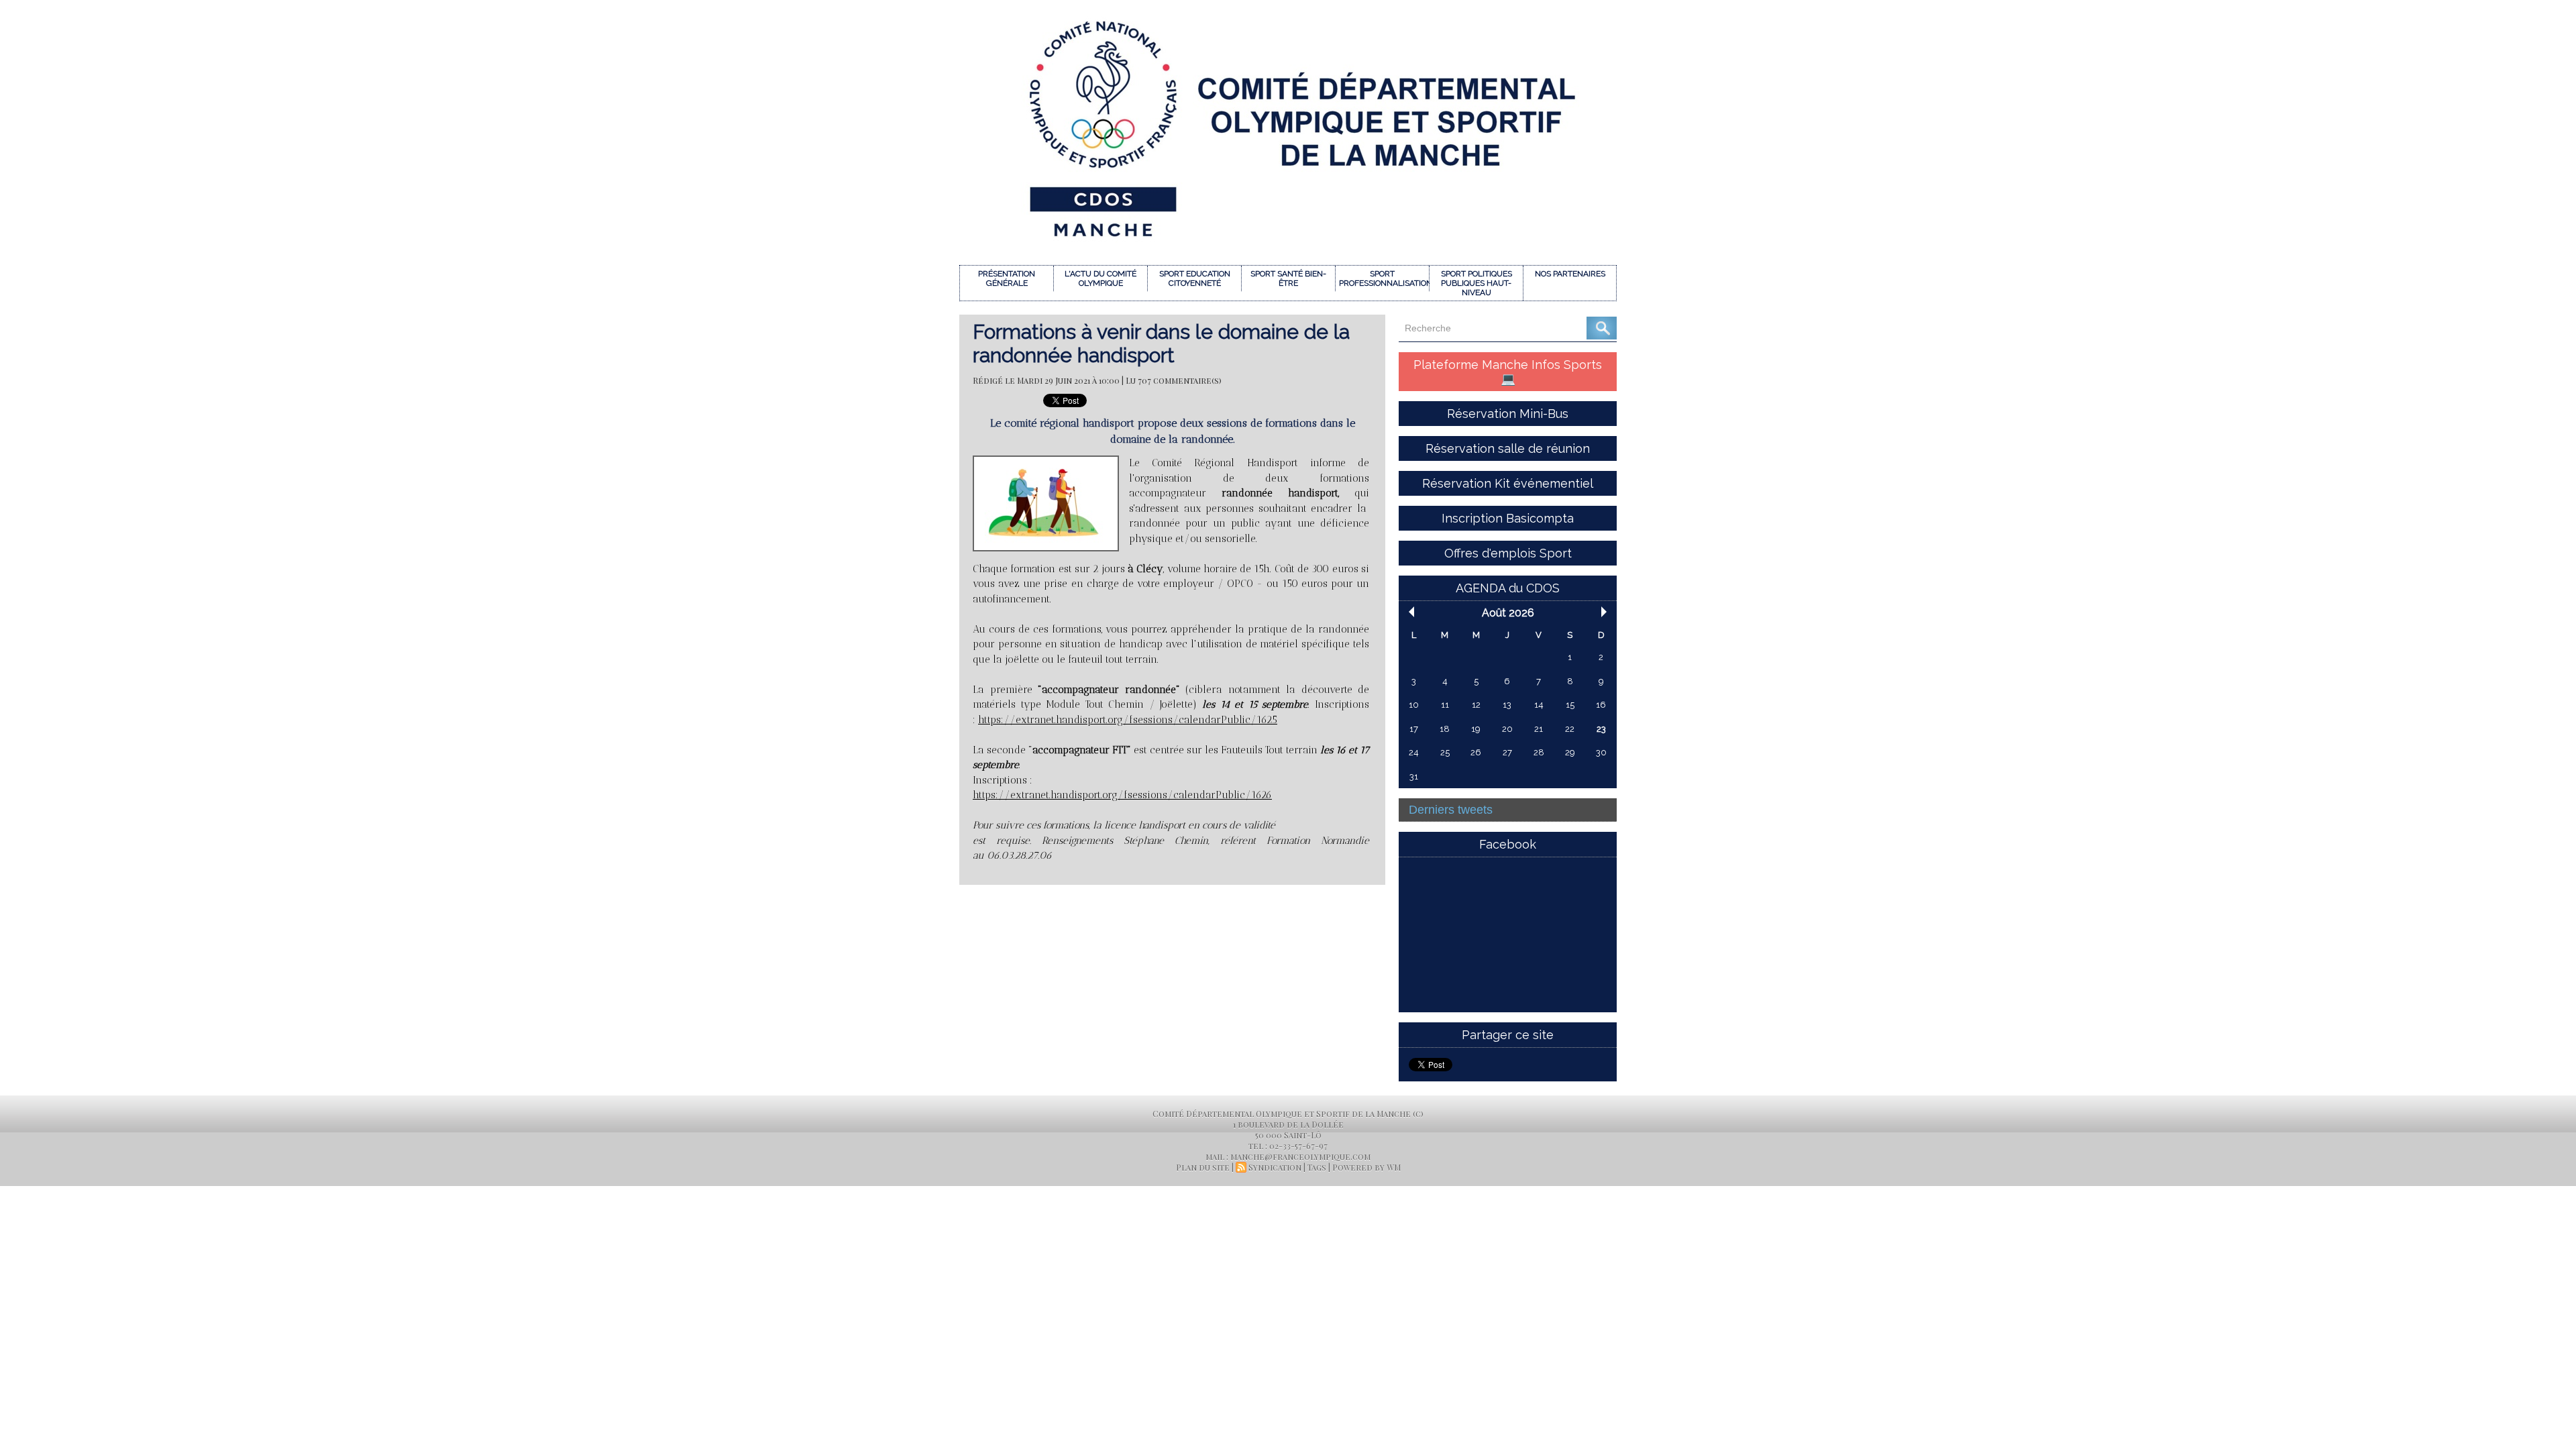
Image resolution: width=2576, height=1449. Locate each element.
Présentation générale (1007, 278)
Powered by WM (1366, 1167)
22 (1570, 729)
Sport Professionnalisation (1384, 278)
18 (1445, 729)
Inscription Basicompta (1508, 518)
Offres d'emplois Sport (1508, 553)
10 (1414, 705)
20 (1507, 729)
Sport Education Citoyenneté (1195, 278)
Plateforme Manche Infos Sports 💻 (1508, 372)
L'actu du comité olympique (1101, 278)
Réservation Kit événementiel (1508, 483)
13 (1507, 705)
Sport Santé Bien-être (1288, 278)
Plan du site (1203, 1167)
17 (1414, 729)
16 (1601, 705)
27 (1507, 752)
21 (1539, 729)
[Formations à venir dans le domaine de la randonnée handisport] (1046, 460)
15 (1570, 705)
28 (1539, 752)
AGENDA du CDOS (1508, 588)
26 (1476, 752)
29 (1570, 752)
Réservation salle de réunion (1508, 448)
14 (1539, 705)
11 (1445, 705)
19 (1476, 729)
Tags (1317, 1167)
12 (1476, 705)
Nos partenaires (1570, 274)
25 (1445, 752)
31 (1414, 776)
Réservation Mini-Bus (1508, 414)
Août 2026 (1508, 613)
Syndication (1275, 1167)
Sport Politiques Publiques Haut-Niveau (1477, 283)
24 (1414, 752)
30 (1601, 752)
